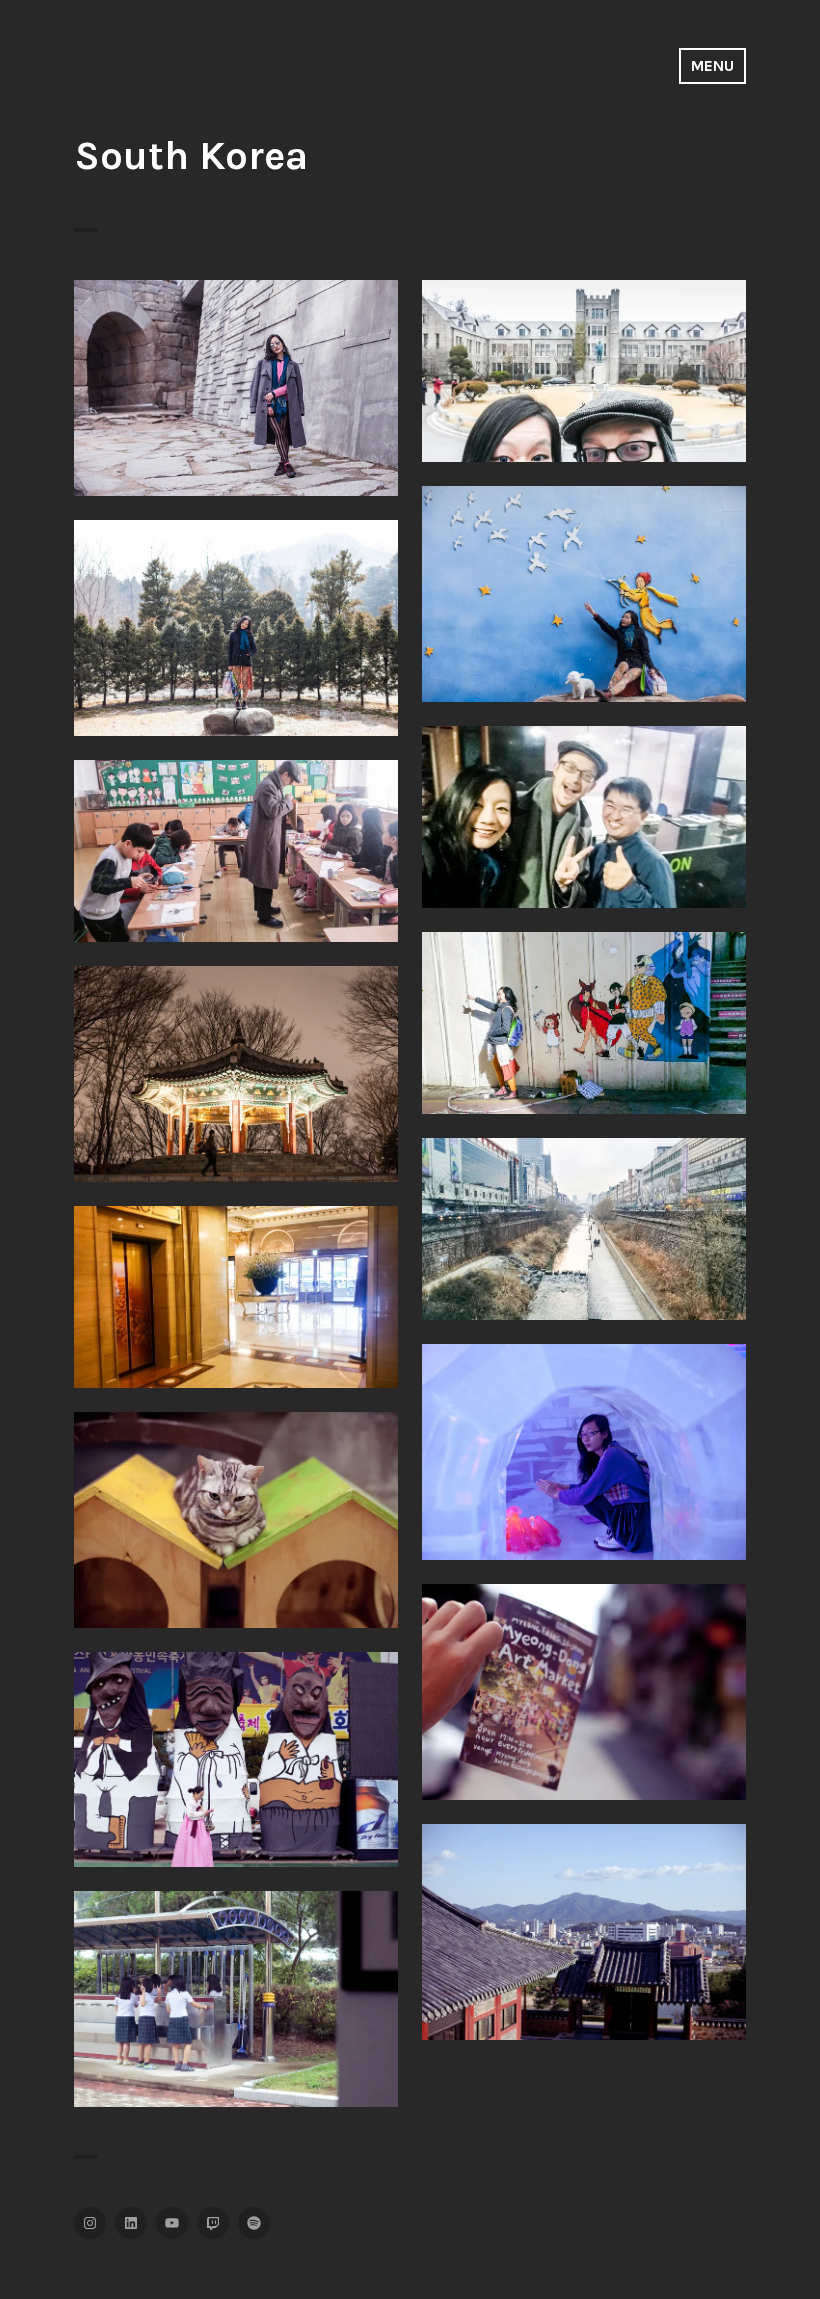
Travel (236, 420)
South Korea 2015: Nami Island (236, 615)
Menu (712, 65)
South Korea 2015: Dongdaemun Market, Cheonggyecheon (584, 1216)
